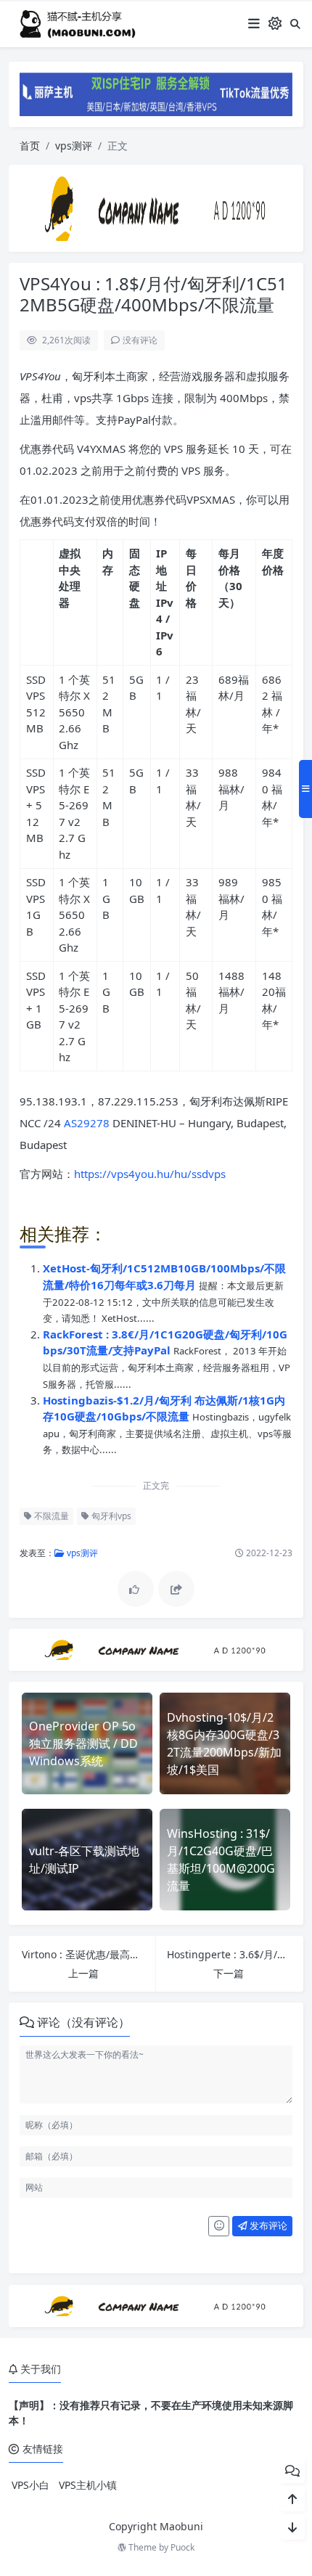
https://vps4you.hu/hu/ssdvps (150, 1174)
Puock (182, 2547)
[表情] (219, 2226)
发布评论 (267, 2225)
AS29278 (87, 1123)
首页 (30, 146)
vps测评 (74, 146)
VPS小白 (30, 2485)
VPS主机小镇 (88, 2485)
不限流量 (50, 1516)
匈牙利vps (110, 1516)
